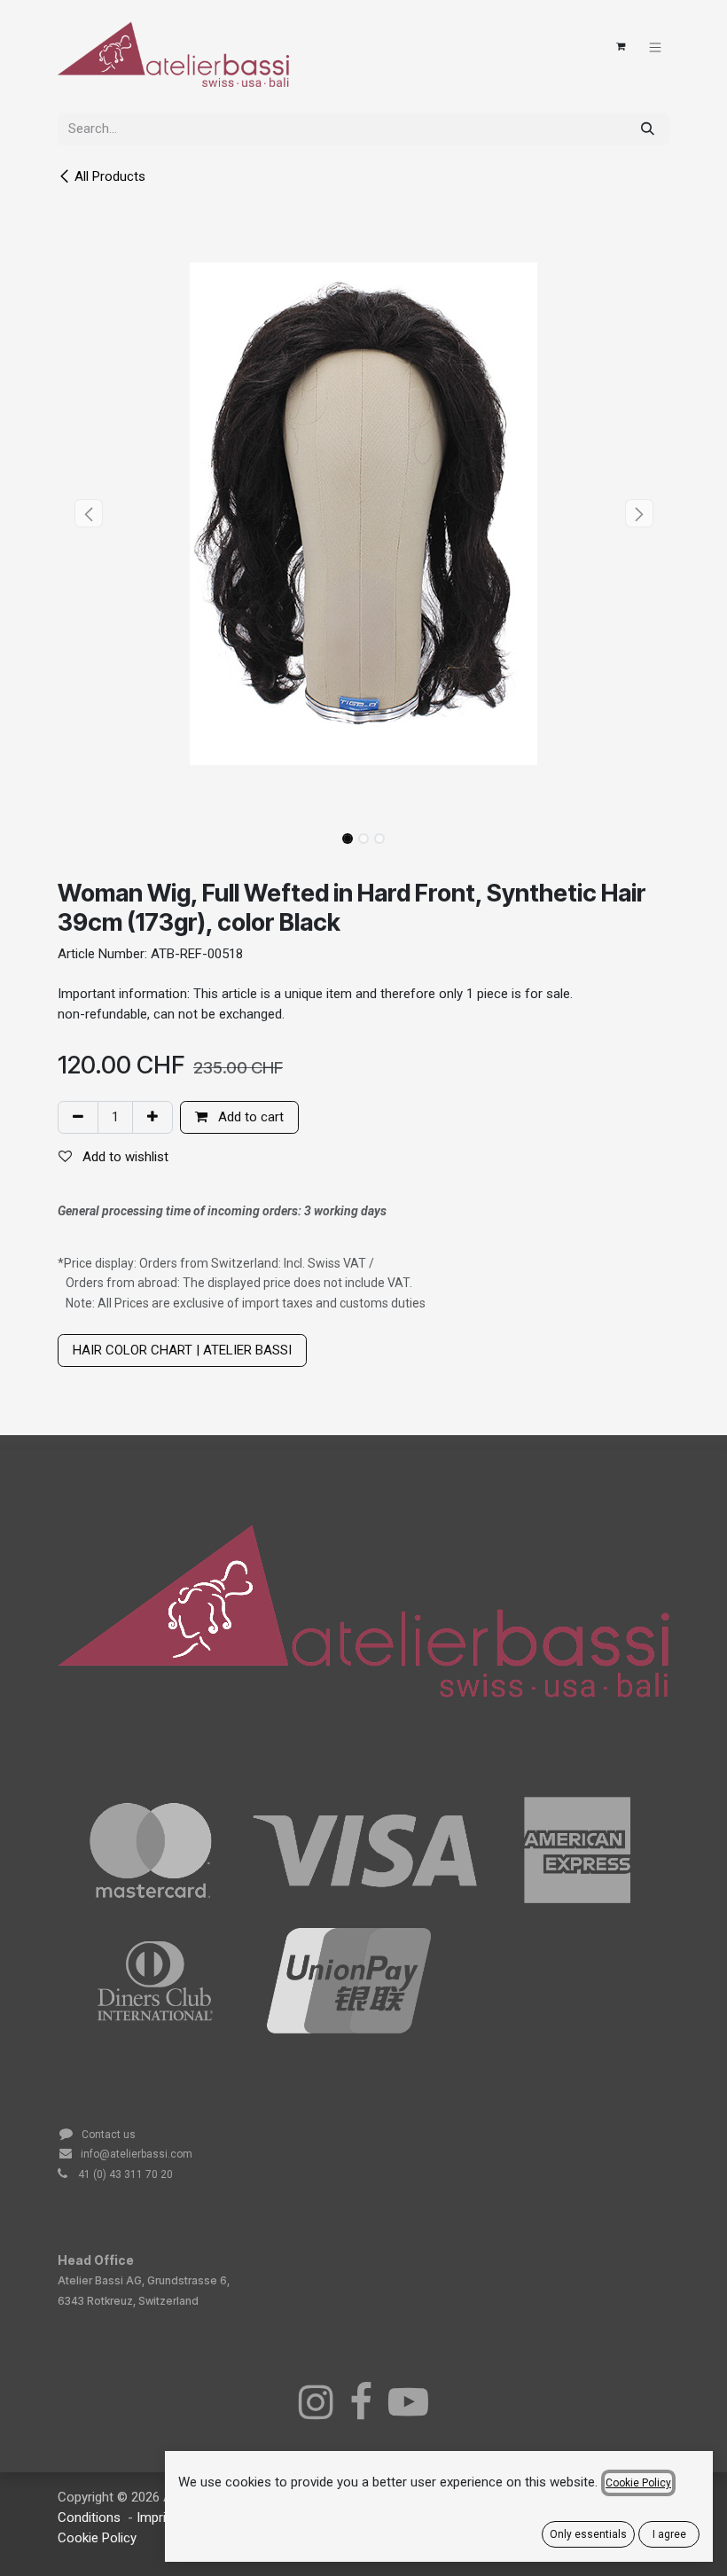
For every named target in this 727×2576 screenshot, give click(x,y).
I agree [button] (669, 2534)
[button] (88, 513)
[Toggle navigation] (656, 47)
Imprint (159, 2517)
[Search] (648, 129)
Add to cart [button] (249, 1117)
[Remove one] (78, 1117)
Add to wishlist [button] (124, 1157)
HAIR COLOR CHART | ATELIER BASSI (182, 1350)
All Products (110, 176)
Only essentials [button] (588, 2534)
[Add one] (152, 1117)
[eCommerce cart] (621, 47)
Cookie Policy (97, 2538)
